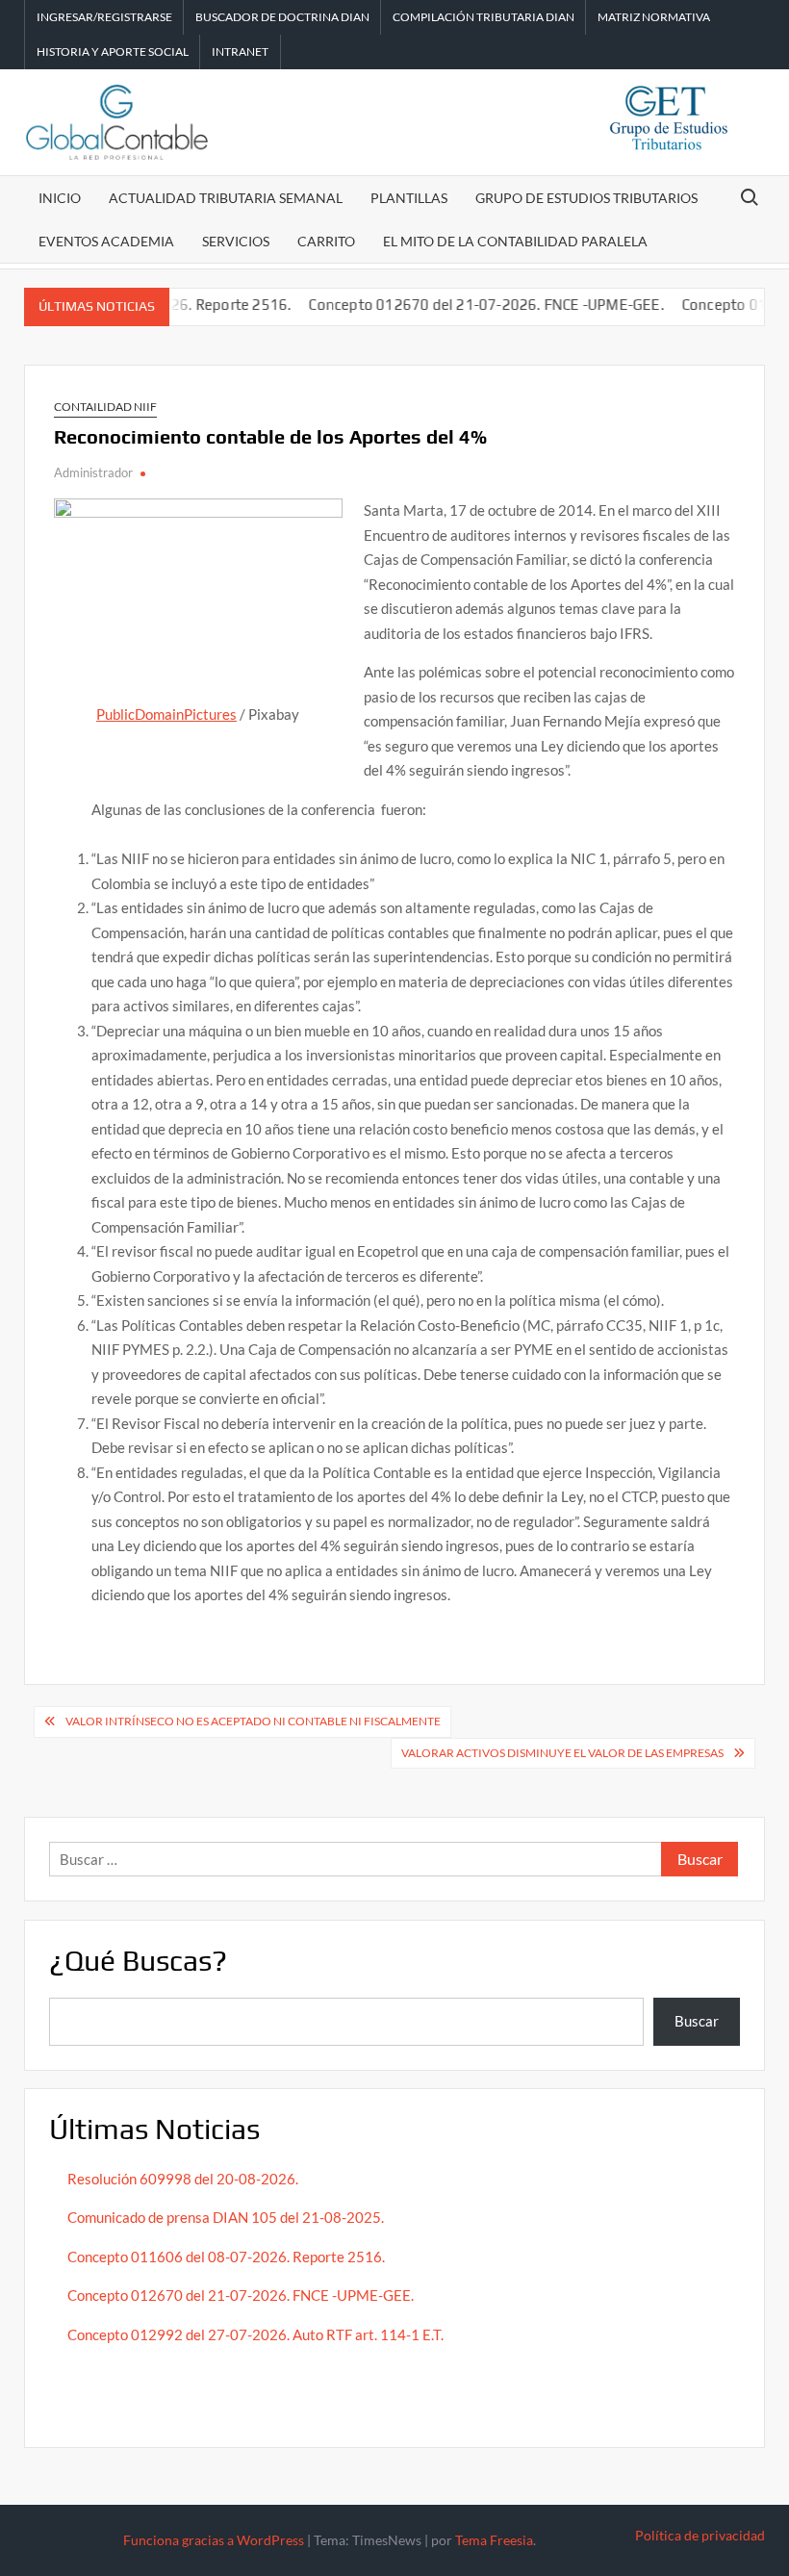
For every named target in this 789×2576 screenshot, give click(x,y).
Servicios (236, 241)
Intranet (240, 51)
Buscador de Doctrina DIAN (282, 17)
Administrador (93, 472)
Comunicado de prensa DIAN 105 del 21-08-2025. (226, 2217)
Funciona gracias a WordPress (214, 2540)
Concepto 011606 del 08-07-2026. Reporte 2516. (226, 2257)
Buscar (697, 2021)
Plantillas (409, 198)
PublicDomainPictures (166, 714)
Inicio (60, 198)
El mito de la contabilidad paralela (515, 241)
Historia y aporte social (113, 51)
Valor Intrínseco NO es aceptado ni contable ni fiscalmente (253, 1721)
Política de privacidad (700, 2535)
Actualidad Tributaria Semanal (226, 198)
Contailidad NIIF (105, 407)
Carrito (326, 241)
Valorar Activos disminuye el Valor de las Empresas (562, 1753)
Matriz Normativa (654, 17)
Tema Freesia (494, 2540)
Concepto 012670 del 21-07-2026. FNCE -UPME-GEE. (461, 305)
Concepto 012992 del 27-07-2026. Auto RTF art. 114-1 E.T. (255, 2334)
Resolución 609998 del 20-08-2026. (184, 2179)
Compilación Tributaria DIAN (484, 17)
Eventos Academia (106, 241)
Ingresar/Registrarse (104, 17)
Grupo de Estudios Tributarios (586, 198)
